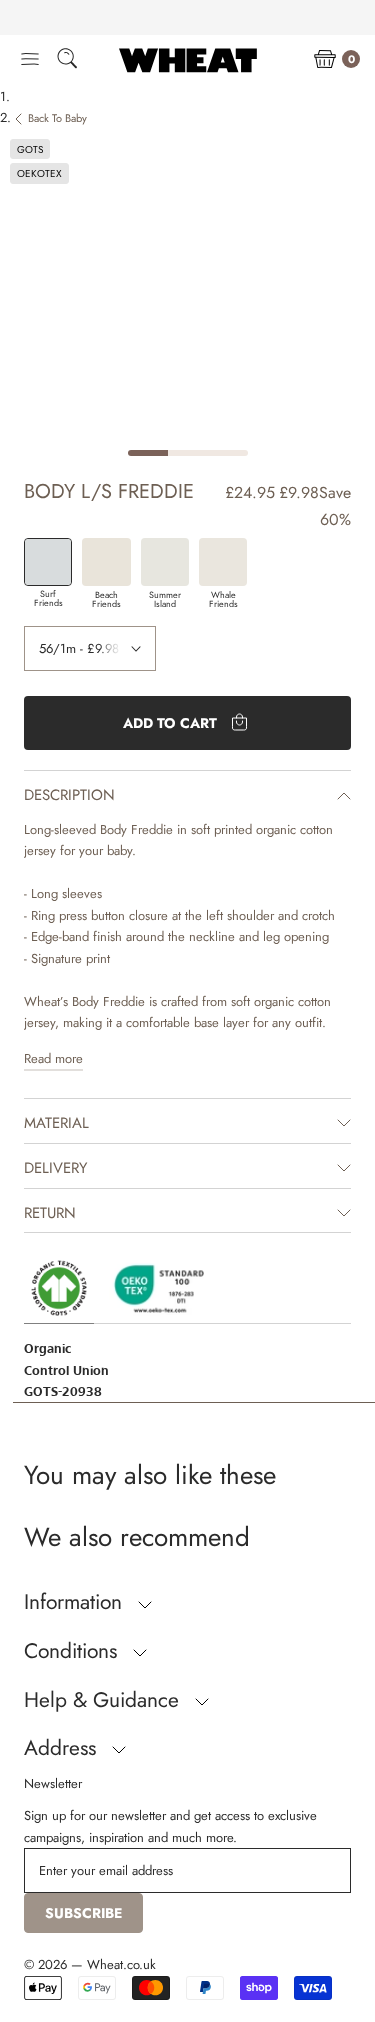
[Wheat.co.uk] (188, 60)
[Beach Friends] (106, 562)
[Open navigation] (30, 60)
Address (63, 1748)
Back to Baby (57, 118)
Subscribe (83, 1913)
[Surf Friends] (48, 562)
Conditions (73, 1651)
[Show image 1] (148, 453)
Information (76, 1602)
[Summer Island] (165, 562)
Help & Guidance (104, 1700)
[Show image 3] (228, 453)
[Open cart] (325, 60)
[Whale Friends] (223, 562)
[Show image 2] (188, 453)
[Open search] (67, 61)
